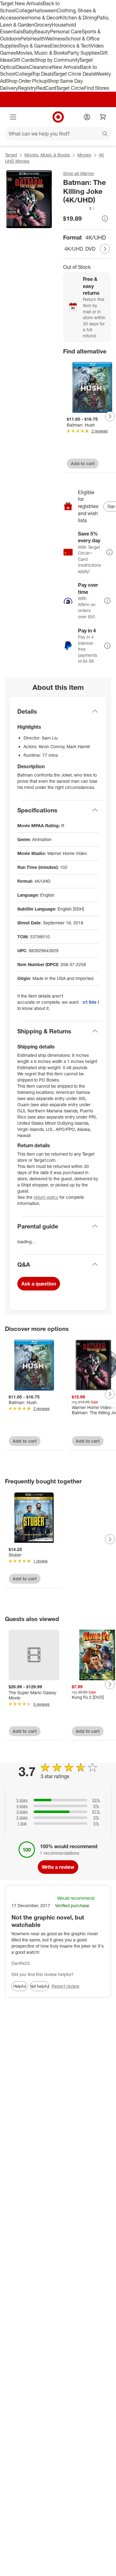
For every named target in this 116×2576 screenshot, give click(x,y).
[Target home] (58, 117)
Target (11, 155)
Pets (25, 39)
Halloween (45, 10)
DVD (90, 249)
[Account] (87, 117)
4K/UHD (74, 249)
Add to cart (83, 463)
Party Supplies (84, 53)
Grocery (43, 25)
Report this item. (91, 1002)
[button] (79, 208)
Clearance (40, 67)
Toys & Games (34, 46)
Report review (66, 1986)
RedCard (46, 88)
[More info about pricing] (105, 219)
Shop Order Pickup (27, 81)
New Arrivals (66, 67)
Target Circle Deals (74, 74)
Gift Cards (23, 60)
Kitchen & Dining (78, 18)
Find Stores (97, 88)
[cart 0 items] (103, 117)
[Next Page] (105, 249)
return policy (46, 1197)
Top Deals (43, 74)
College (24, 10)
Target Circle (70, 88)
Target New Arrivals (21, 3)
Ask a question (39, 1284)
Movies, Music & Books (42, 53)
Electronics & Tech (71, 46)
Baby (29, 31)
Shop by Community (57, 60)
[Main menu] (13, 117)
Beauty (42, 31)
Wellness (55, 39)
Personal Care (66, 31)
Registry (27, 88)
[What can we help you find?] (58, 134)
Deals (22, 67)
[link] (79, 208)
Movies (84, 155)
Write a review (58, 1867)
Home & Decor (43, 18)
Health (38, 39)
